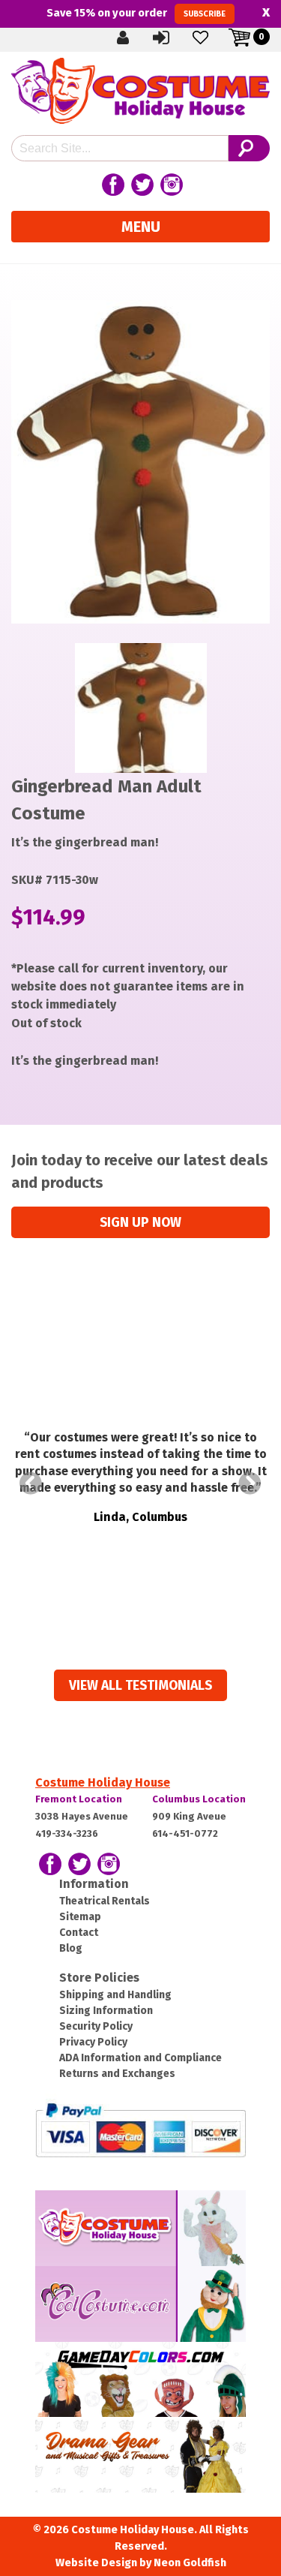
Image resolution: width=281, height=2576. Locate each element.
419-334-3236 (67, 1834)
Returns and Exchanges (117, 2074)
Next (250, 1483)
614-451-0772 (185, 1834)
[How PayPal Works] (140, 2129)
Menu (141, 227)
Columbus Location (199, 1799)
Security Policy (96, 2026)
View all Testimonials (140, 1686)
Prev (31, 1483)
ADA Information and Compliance (140, 2058)
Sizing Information (106, 2011)
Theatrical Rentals (105, 1901)
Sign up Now (140, 1223)
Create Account (135, 37)
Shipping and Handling (115, 1995)
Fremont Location (79, 1799)
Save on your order (136, 13)
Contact (79, 1933)
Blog (71, 1948)
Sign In (174, 37)
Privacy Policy (93, 2042)
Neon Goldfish (190, 2563)
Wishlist (213, 37)
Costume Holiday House (103, 1782)
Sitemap (80, 1917)
